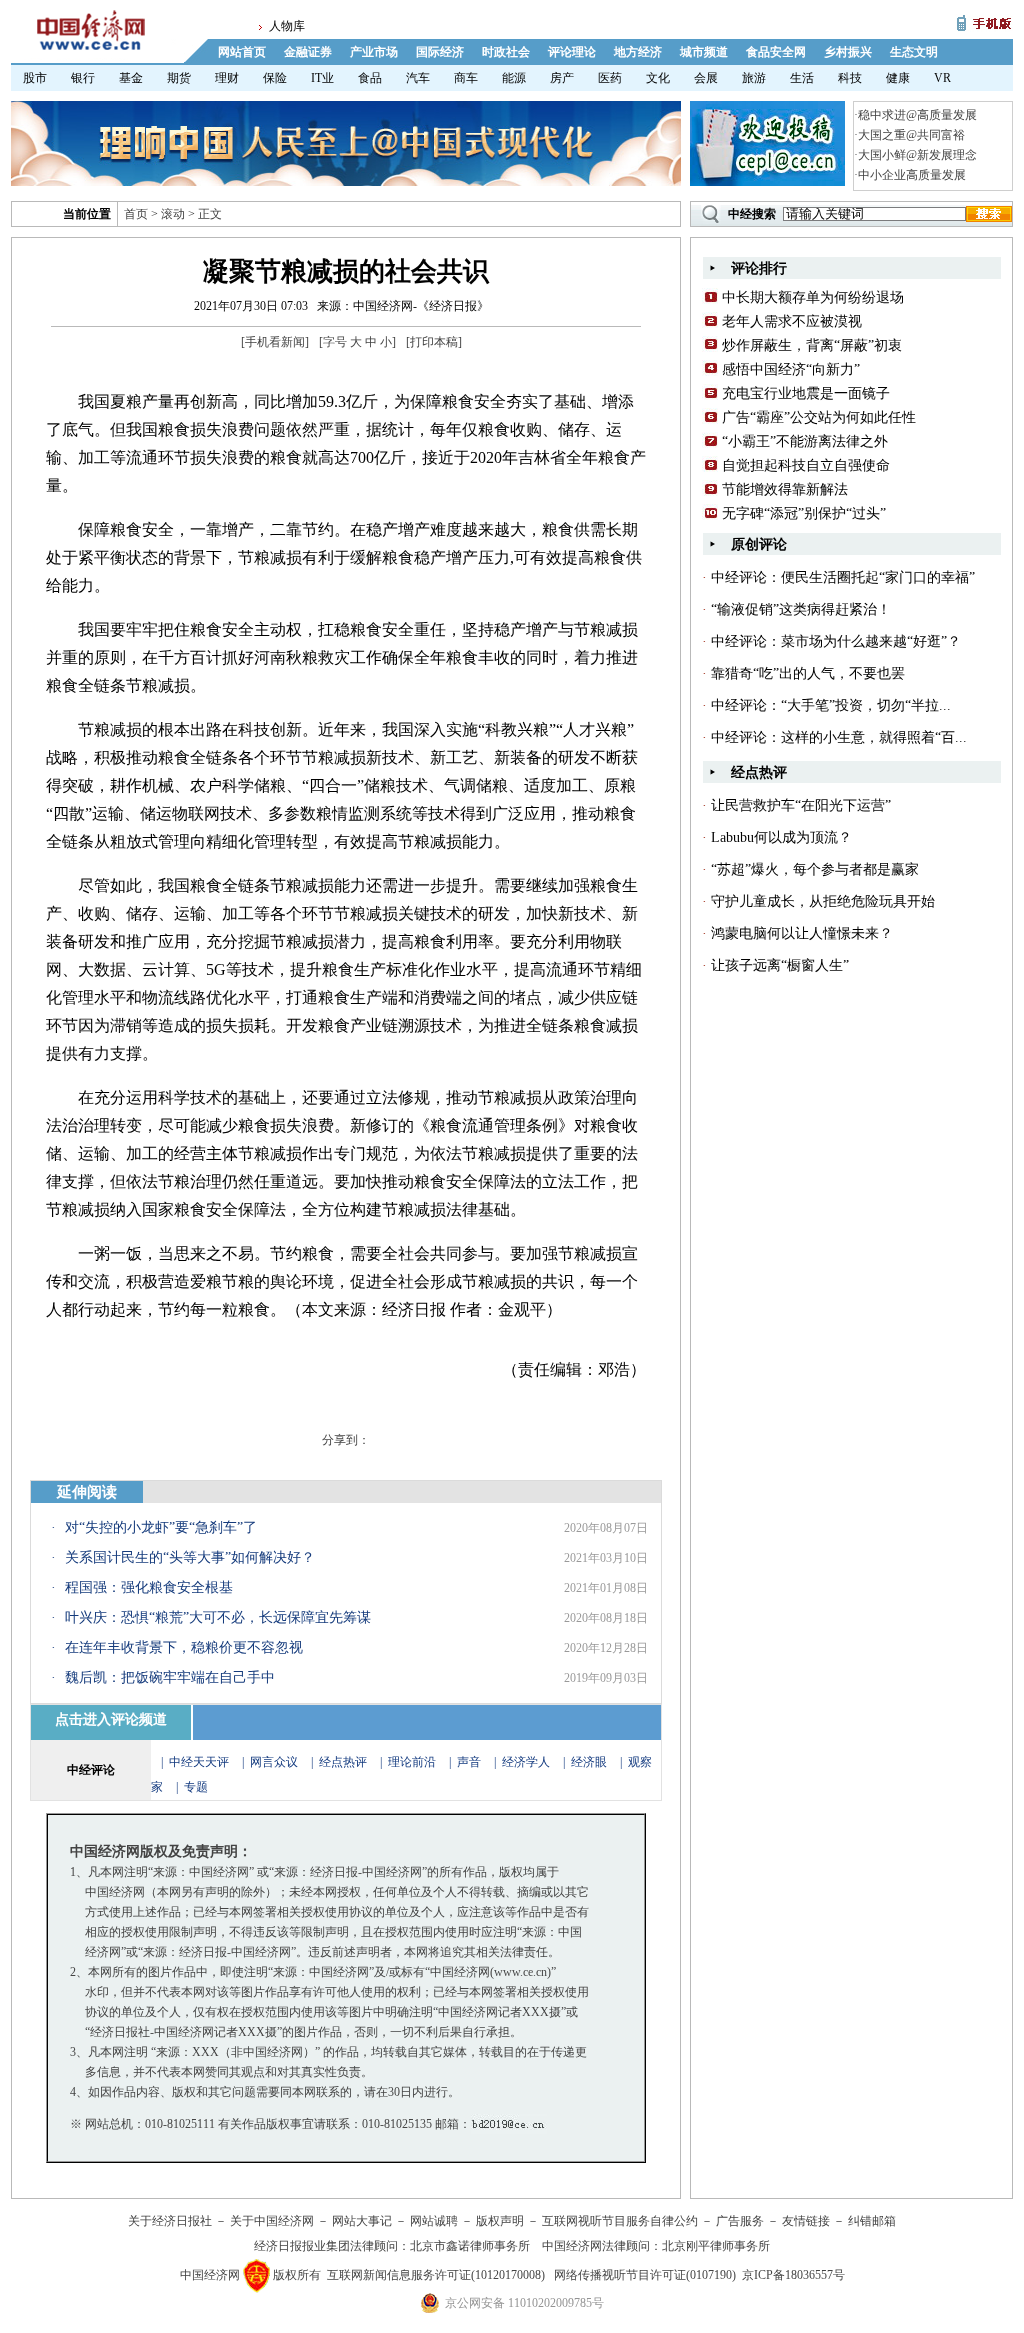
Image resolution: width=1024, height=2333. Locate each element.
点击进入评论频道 (111, 1719)
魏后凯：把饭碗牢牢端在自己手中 (170, 1677)
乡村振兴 (848, 52)
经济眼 (589, 1762)
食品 (370, 78)
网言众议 (274, 1762)
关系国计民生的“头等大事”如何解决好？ (190, 1557)
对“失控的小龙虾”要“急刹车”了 (161, 1527)
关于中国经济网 (272, 2221)
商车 (466, 78)
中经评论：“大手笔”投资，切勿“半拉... (831, 705)
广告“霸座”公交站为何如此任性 (819, 417)
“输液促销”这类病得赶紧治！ (801, 609)
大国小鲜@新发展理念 (917, 155)
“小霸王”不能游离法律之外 (805, 441)
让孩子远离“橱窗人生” (780, 965)
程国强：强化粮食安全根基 (149, 1587)
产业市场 (374, 52)
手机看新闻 (275, 342)
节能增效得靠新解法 (785, 489)
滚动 (173, 214)
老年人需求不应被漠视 (792, 321)
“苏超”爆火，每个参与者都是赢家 (815, 869)
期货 (179, 78)
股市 (35, 78)
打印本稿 (434, 342)
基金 (131, 78)
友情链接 (806, 2221)
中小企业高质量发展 (912, 175)
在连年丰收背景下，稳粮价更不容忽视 (184, 1647)
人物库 (287, 26)
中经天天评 (199, 1762)
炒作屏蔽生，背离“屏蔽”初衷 (812, 345)
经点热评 (344, 1762)
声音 (469, 1762)
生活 (802, 78)
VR (942, 78)
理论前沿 (413, 1762)
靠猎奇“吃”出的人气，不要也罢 (808, 673)
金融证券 (308, 52)
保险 (275, 78)
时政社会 (506, 52)
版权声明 (500, 2221)
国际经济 (440, 52)
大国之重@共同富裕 (911, 135)
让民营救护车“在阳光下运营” (801, 805)
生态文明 (914, 52)
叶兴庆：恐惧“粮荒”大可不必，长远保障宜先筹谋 (218, 1617)
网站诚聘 (434, 2221)
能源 (514, 78)
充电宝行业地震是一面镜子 (806, 393)
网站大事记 (362, 2221)
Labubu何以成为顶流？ (781, 837)
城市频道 (704, 52)
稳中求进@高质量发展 (917, 115)
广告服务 (740, 2221)
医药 (610, 78)
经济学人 (526, 1762)
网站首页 (242, 52)
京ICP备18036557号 (793, 2275)
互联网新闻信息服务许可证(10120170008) (436, 2275)
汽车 (418, 78)
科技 (850, 78)
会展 (706, 78)
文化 (658, 78)
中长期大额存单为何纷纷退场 (813, 297)
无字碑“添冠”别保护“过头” (804, 513)
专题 (196, 1787)
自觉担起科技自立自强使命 (806, 465)
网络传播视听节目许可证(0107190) (645, 2275)
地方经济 (638, 52)
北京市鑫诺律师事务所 (470, 2246)
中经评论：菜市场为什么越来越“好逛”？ (836, 641)
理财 (227, 78)
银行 (83, 78)
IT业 (322, 78)
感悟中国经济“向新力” (791, 369)
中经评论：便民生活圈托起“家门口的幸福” (843, 577)
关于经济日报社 (170, 2221)
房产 (562, 78)
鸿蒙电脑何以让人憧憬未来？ (802, 933)
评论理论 (572, 52)
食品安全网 (776, 52)
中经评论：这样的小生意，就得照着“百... (839, 737)
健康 (898, 78)
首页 (136, 214)
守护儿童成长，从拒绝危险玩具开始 (823, 901)
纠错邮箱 (872, 2221)
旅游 (754, 78)
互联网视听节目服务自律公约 (620, 2221)
